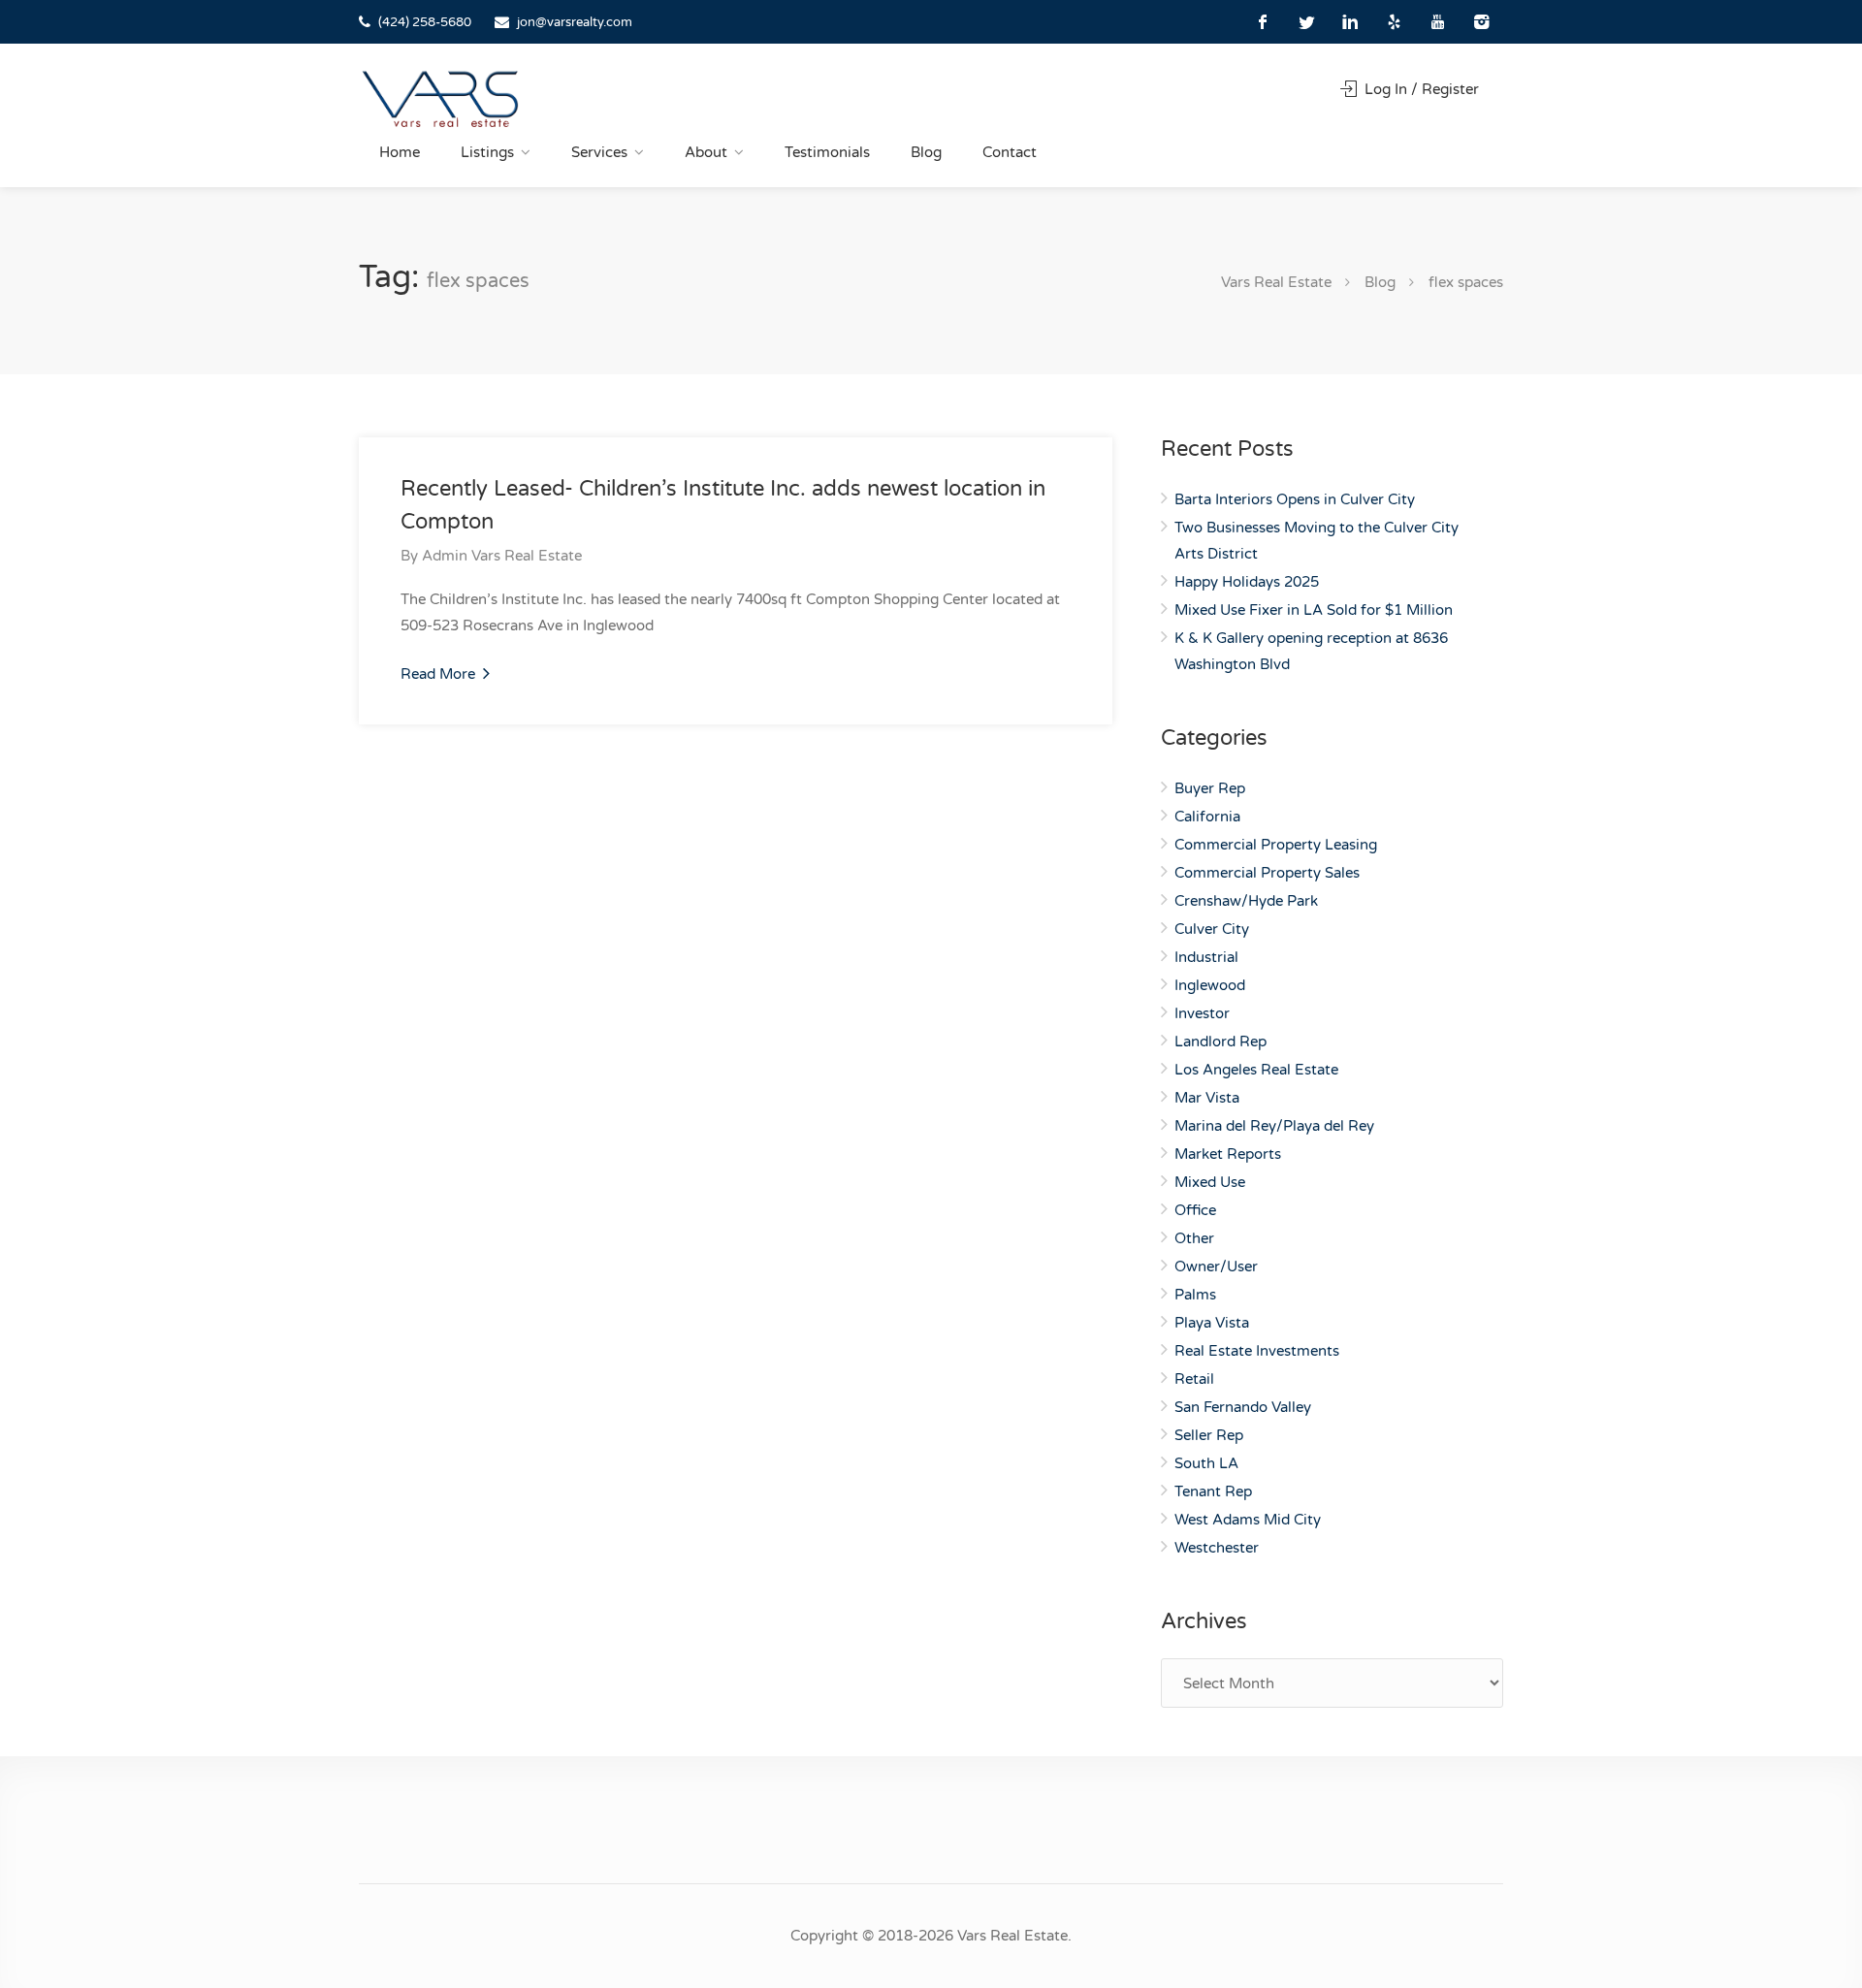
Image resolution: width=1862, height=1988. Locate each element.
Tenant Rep (1213, 1491)
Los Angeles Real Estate (1256, 1070)
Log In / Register (1420, 89)
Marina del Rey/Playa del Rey (1274, 1126)
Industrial (1206, 957)
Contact (1010, 152)
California (1207, 817)
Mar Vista (1207, 1098)
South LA (1206, 1463)
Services (599, 152)
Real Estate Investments (1257, 1351)
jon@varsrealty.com (575, 22)
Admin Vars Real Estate (502, 556)
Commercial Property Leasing (1276, 845)
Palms (1195, 1295)
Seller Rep (1209, 1435)
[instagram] (1481, 22)
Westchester (1217, 1548)
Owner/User (1216, 1267)
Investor (1202, 1013)
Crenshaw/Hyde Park (1246, 901)
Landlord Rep (1220, 1042)
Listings (487, 152)
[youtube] (1438, 22)
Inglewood (1210, 985)
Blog (926, 152)
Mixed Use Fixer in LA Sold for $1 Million (1314, 610)
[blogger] (1394, 22)
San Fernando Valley (1243, 1407)
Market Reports (1228, 1154)
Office (1195, 1210)
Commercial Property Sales (1267, 873)
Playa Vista (1212, 1323)
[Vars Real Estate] (441, 99)
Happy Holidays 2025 (1247, 582)
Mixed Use (1210, 1182)
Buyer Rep (1210, 788)
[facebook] (1263, 22)
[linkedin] (1350, 22)
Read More (440, 674)
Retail (1194, 1379)
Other (1194, 1238)
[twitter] (1307, 22)
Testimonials (827, 152)
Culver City (1212, 929)
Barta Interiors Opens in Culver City (1295, 499)
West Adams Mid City (1248, 1520)
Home (400, 152)
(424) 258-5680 (425, 22)
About (706, 152)
